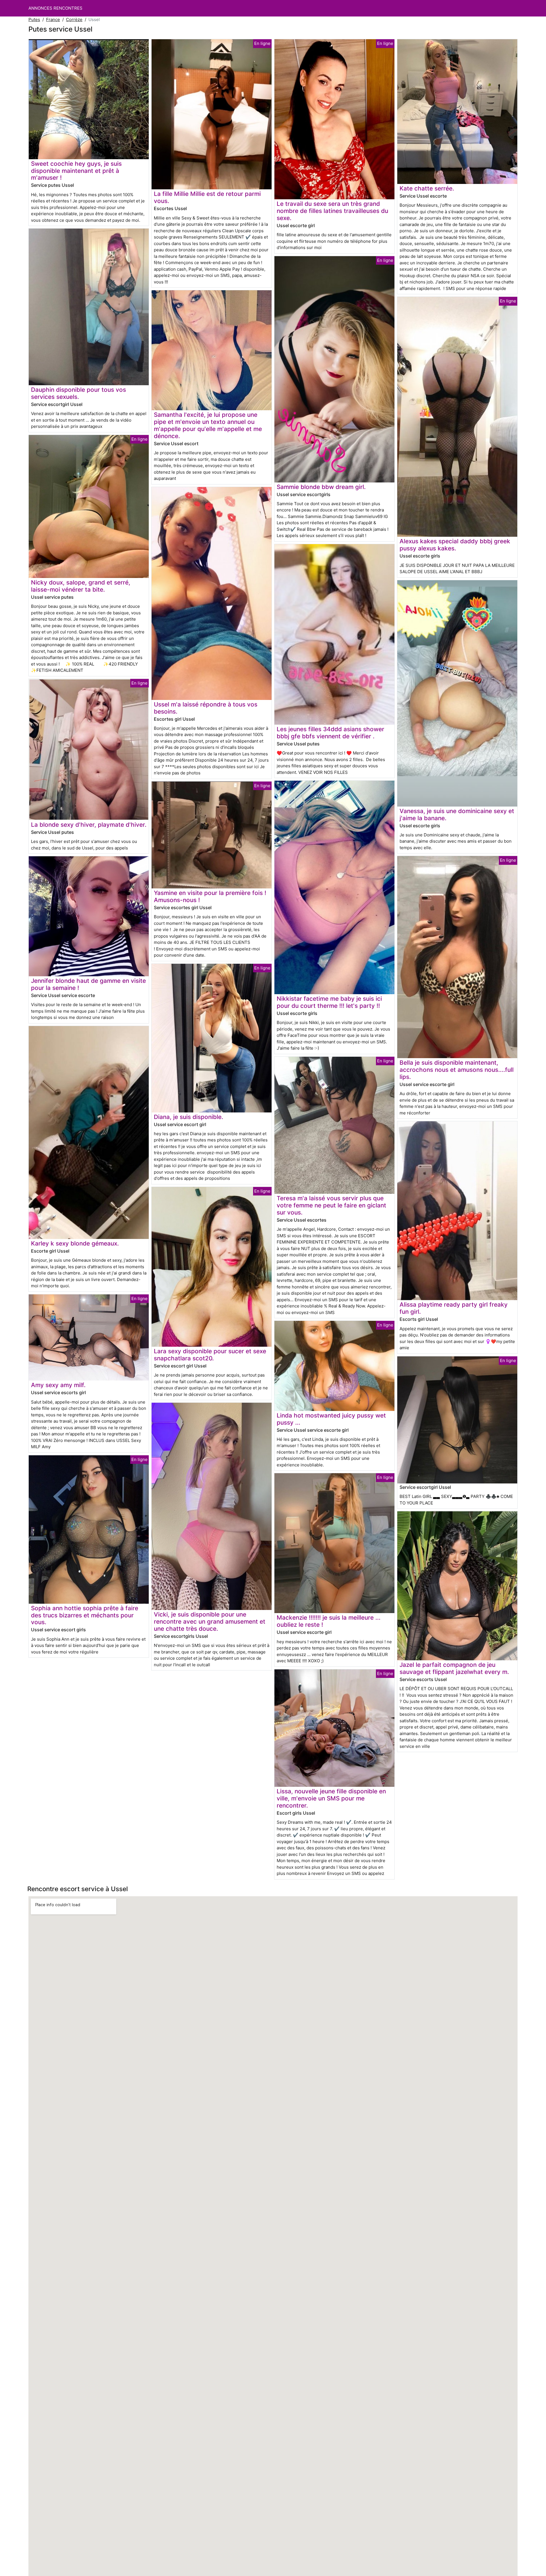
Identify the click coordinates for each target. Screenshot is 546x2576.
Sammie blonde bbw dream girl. (321, 487)
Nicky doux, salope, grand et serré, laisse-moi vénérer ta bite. (81, 586)
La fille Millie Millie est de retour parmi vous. (207, 197)
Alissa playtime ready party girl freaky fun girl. (454, 1308)
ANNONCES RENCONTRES (55, 8)
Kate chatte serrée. (427, 188)
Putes (34, 19)
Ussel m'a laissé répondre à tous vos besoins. (206, 708)
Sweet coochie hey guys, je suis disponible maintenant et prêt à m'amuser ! (76, 171)
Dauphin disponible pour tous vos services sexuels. (78, 393)
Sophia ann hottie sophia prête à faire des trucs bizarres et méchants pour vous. (85, 1615)
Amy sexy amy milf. (58, 1385)
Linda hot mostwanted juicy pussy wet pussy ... (331, 1419)
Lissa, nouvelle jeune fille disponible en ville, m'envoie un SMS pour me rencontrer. (331, 1798)
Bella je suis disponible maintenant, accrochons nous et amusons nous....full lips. (457, 1070)
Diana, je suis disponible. (189, 1117)
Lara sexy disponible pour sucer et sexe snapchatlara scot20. (210, 1355)
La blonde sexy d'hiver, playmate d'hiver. (89, 825)
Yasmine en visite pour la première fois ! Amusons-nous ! (210, 896)
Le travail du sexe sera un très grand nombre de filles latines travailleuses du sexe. (332, 211)
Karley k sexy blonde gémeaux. (75, 1243)
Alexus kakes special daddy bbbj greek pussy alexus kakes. (455, 545)
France (53, 19)
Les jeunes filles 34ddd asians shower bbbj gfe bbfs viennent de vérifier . (330, 733)
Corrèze (74, 19)
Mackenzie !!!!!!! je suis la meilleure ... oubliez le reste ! (329, 1621)
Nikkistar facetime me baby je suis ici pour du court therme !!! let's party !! (329, 1002)
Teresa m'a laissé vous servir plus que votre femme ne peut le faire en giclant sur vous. (331, 1205)
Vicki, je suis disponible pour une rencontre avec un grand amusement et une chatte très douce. (210, 1621)
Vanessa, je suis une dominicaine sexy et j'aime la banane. (457, 815)
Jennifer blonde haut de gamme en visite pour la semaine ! (88, 984)
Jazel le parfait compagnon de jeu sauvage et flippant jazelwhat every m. (454, 1668)
